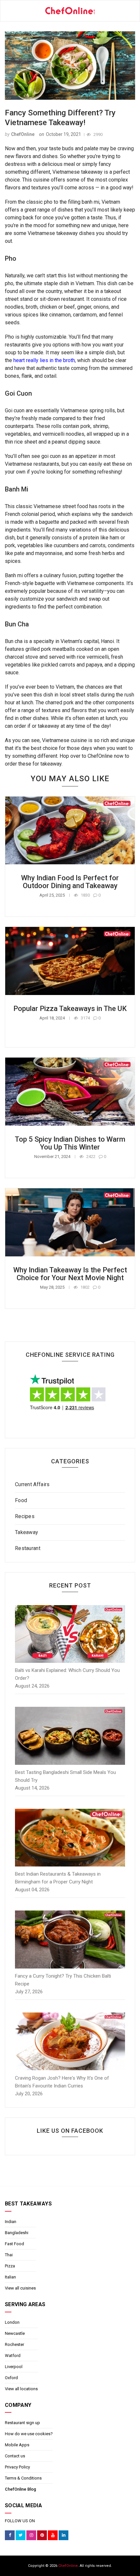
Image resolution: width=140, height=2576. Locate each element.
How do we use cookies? (29, 2434)
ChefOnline (23, 134)
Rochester (14, 2344)
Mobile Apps (17, 2445)
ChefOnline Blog (21, 2489)
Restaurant (28, 1548)
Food (21, 1500)
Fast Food (14, 2244)
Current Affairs (32, 1484)
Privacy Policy (17, 2467)
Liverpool (14, 2367)
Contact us (15, 2456)
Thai (9, 2255)
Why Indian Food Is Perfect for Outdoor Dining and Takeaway (70, 882)
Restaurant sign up (22, 2423)
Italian (10, 2277)
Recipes (25, 1516)
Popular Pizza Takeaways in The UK (70, 1009)
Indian (11, 2222)
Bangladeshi (17, 2233)
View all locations (21, 2389)
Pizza (10, 2266)
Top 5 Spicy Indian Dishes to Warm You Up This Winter (70, 1143)
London (12, 2322)
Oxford (11, 2378)
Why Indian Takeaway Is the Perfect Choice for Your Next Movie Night (70, 1274)
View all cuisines (20, 2288)
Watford (13, 2356)
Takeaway (27, 1532)
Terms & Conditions (23, 2478)
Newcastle (15, 2333)
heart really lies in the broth (44, 360)
